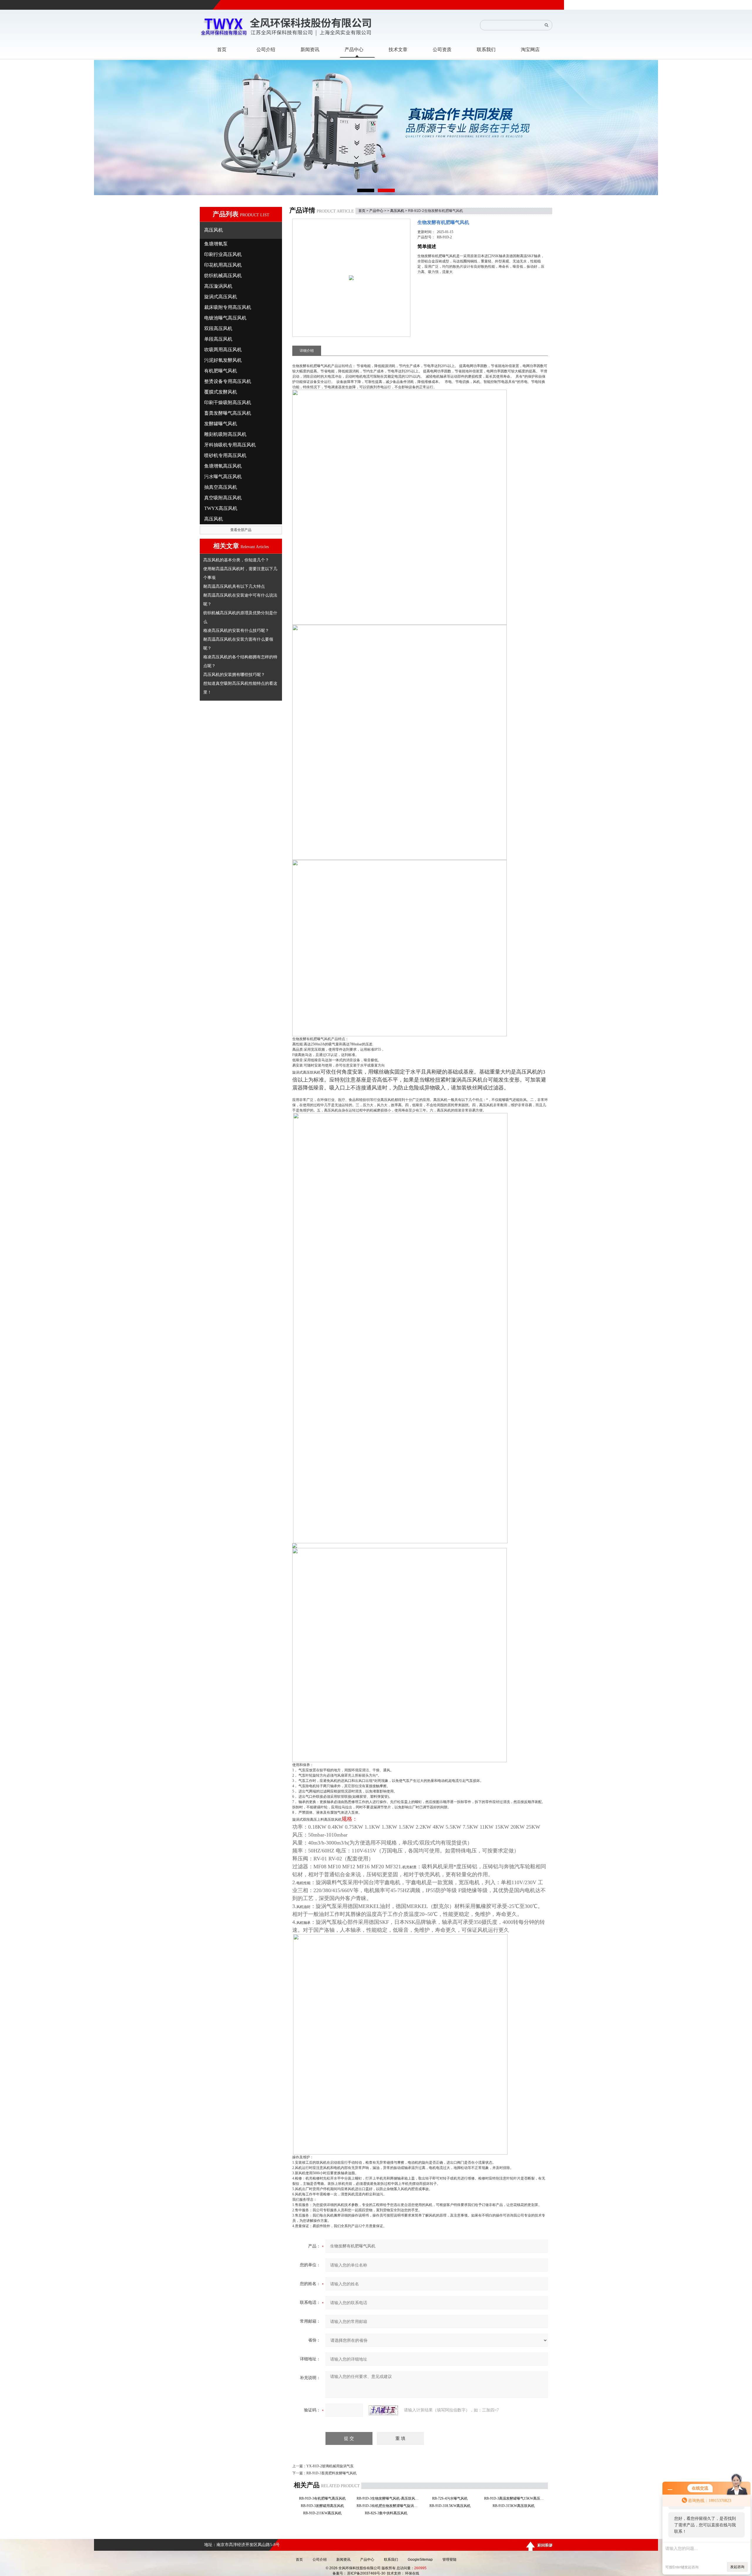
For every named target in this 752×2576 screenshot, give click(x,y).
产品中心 (376, 211)
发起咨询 (737, 2567)
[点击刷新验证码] (383, 2410)
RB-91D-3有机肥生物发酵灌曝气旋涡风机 (388, 2506)
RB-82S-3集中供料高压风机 (388, 2513)
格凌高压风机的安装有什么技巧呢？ (236, 630)
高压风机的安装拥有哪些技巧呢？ (234, 674)
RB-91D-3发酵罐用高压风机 (324, 2506)
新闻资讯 (343, 2560)
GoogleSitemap (420, 2560)
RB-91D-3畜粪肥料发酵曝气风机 (331, 2473)
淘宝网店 (530, 50)
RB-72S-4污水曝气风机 (452, 2498)
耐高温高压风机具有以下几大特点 (234, 586)
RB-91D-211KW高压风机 (324, 2513)
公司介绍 (320, 2560)
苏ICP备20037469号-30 (366, 2573)
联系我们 (391, 2560)
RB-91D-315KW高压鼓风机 (515, 2506)
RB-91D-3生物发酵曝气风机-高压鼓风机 (388, 2498)
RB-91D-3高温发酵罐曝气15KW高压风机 (515, 2498)
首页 (362, 211)
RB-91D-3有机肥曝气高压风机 (324, 2498)
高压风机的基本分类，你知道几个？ (236, 560)
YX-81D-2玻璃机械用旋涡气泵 (330, 2466)
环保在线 (412, 2573)
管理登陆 (449, 2560)
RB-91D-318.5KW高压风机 (452, 2506)
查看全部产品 (241, 530)
